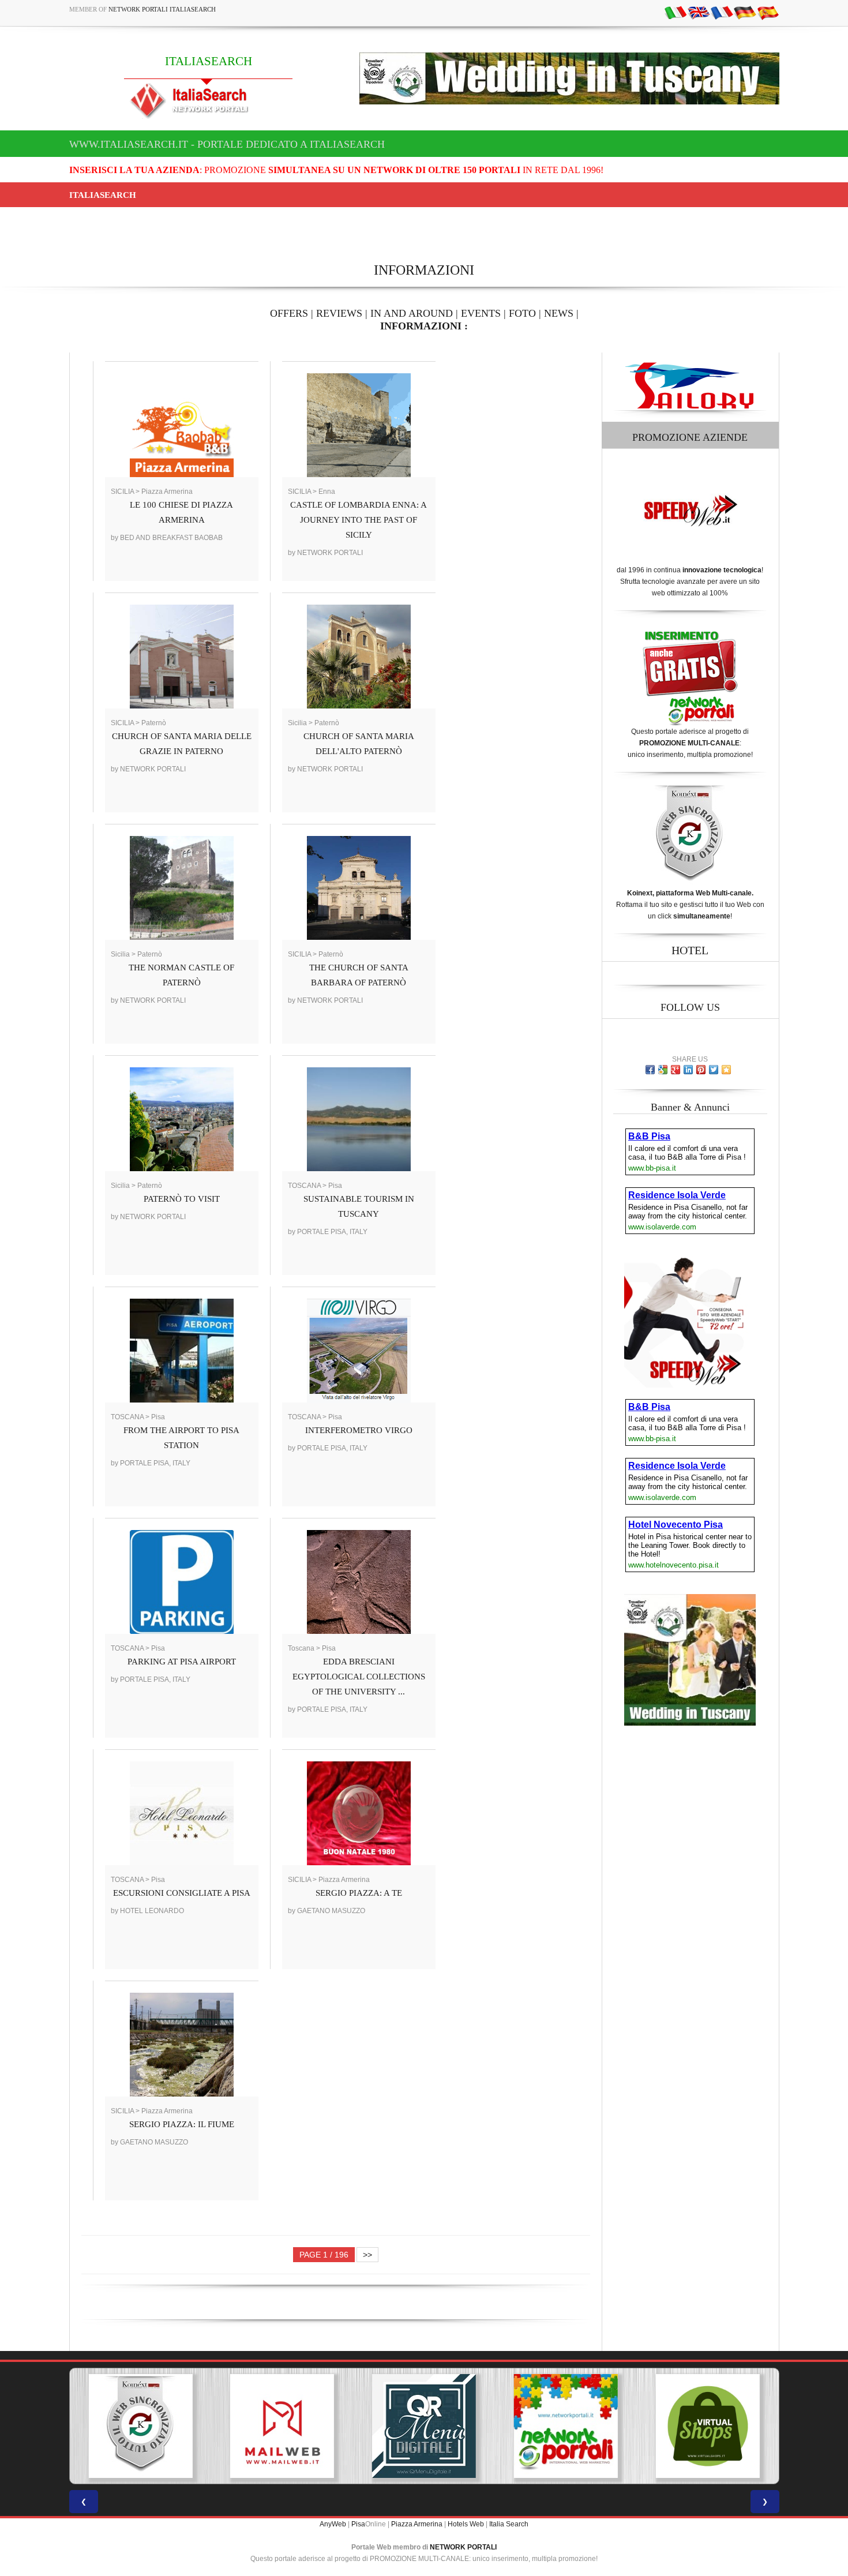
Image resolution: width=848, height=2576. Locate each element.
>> (367, 2255)
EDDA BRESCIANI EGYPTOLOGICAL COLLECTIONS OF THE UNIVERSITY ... (359, 1677)
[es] (768, 12)
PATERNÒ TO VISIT (182, 1199)
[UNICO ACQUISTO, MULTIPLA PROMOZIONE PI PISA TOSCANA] (424, 2426)
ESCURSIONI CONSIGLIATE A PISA (182, 1893)
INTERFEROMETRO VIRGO (359, 1430)
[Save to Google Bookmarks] (663, 1070)
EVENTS (481, 313)
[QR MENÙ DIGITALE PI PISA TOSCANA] (282, 2426)
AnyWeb (333, 2524)
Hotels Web (466, 2524)
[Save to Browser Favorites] (726, 1070)
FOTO (522, 313)
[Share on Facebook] (650, 1070)
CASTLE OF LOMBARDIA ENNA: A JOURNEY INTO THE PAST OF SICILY (359, 520)
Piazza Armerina (417, 2524)
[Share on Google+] (676, 1070)
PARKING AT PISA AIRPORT (182, 1662)
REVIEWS (339, 313)
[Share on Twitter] (714, 1070)
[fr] (722, 12)
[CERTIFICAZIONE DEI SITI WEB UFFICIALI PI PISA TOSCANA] (708, 2426)
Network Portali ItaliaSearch (162, 9)
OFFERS (289, 313)
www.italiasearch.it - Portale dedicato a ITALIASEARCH (227, 144)
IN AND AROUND (412, 313)
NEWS (559, 313)
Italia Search (509, 2524)
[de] (745, 12)
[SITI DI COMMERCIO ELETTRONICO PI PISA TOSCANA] (566, 2426)
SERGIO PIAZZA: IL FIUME (182, 2124)
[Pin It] (701, 1070)
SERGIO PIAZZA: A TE (359, 1893)
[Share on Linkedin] (688, 1070)
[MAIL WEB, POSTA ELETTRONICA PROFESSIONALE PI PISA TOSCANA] (140, 2426)
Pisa (358, 2524)
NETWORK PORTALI (463, 2547)
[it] (676, 12)
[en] (699, 12)
